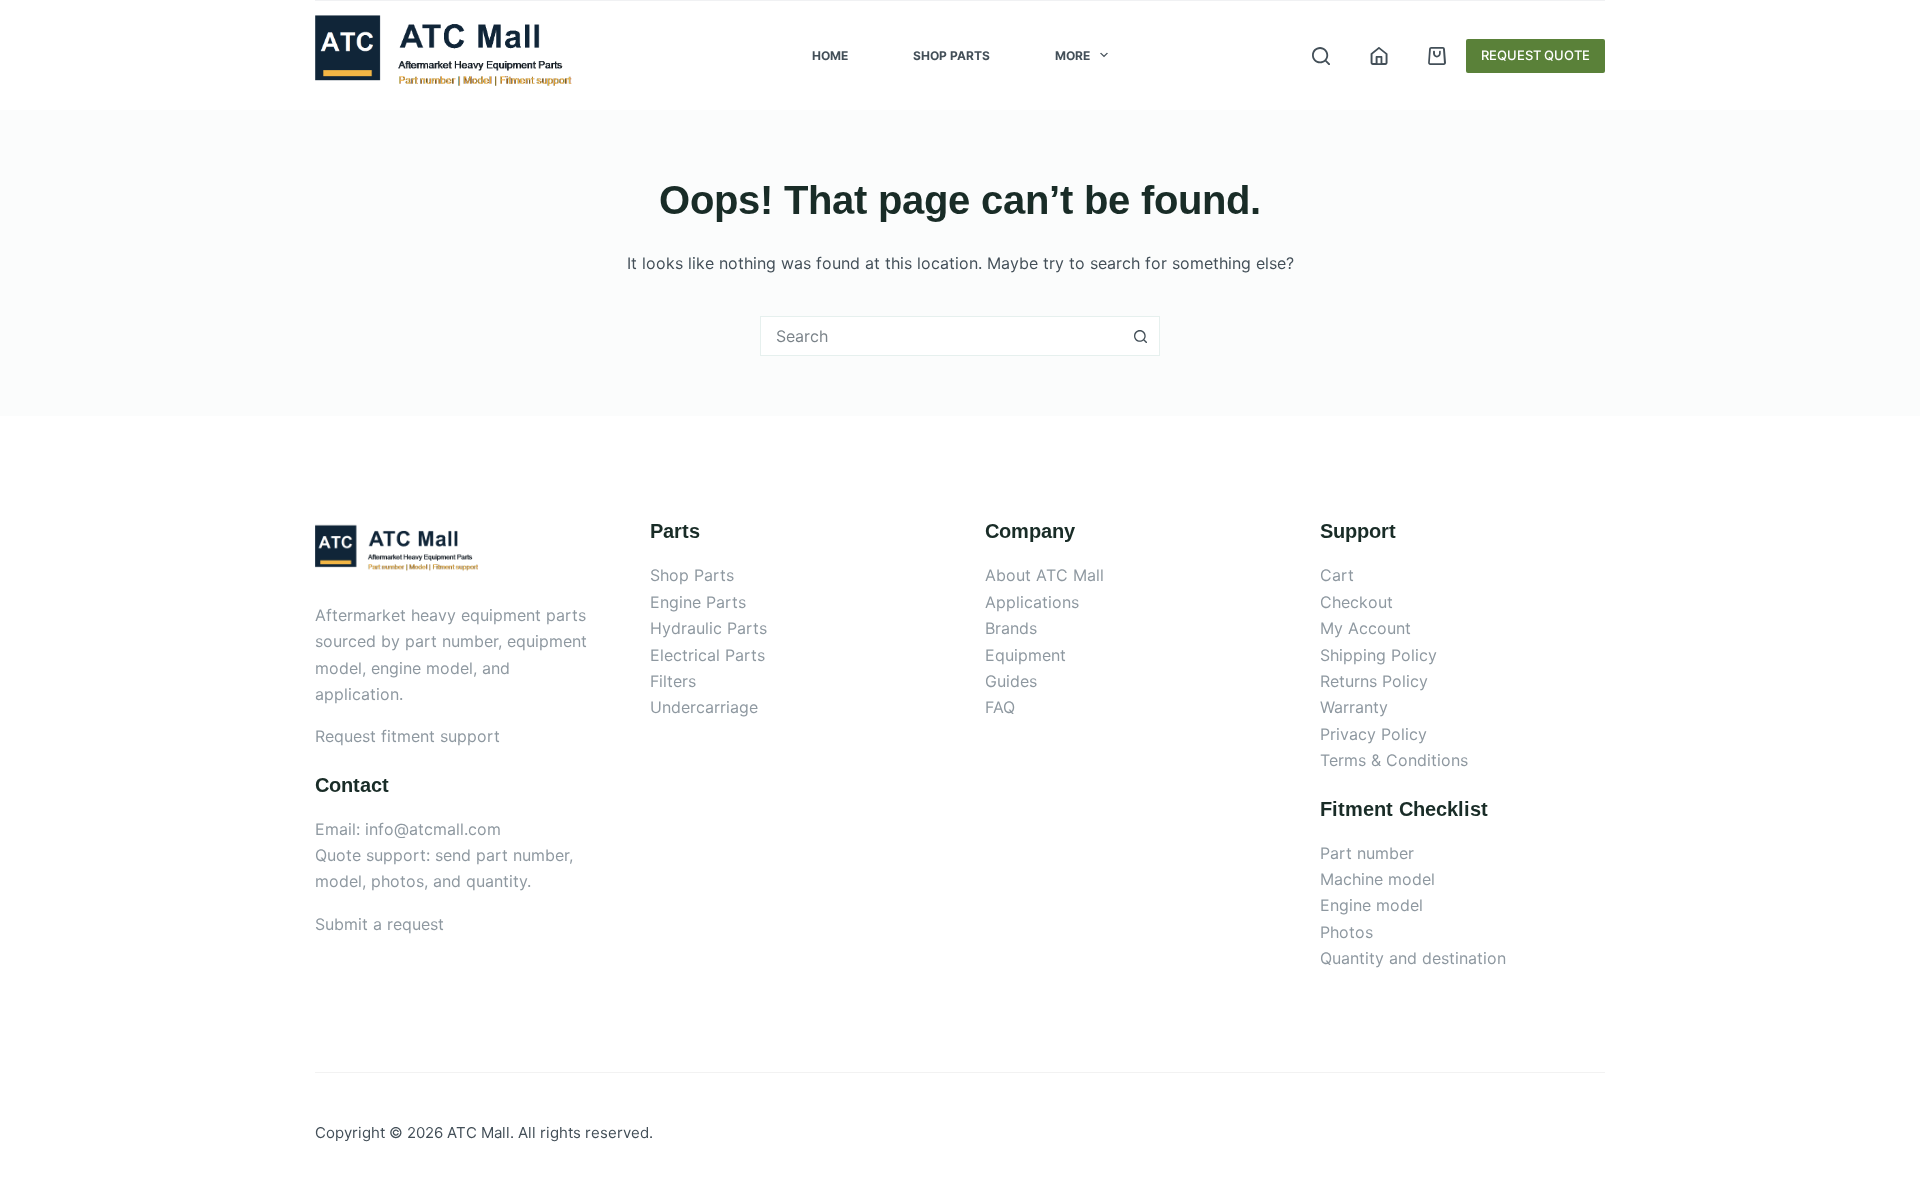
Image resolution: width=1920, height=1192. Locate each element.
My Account (1365, 628)
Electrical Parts (707, 655)
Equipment (1025, 655)
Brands (1011, 628)
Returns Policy (1374, 681)
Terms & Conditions (1394, 760)
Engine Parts (698, 602)
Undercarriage (704, 707)
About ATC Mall (1044, 575)
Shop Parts (951, 55)
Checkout (1356, 602)
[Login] (1379, 56)
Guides (1011, 681)
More (1072, 55)
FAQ (1000, 707)
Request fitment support (407, 736)
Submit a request (379, 924)
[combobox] (941, 336)
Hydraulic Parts (708, 628)
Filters (673, 681)
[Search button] (1140, 336)
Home (830, 55)
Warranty (1354, 707)
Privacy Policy (1373, 734)
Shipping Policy (1378, 655)
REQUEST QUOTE (1535, 55)
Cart (1337, 575)
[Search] (1321, 56)
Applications (1032, 602)
